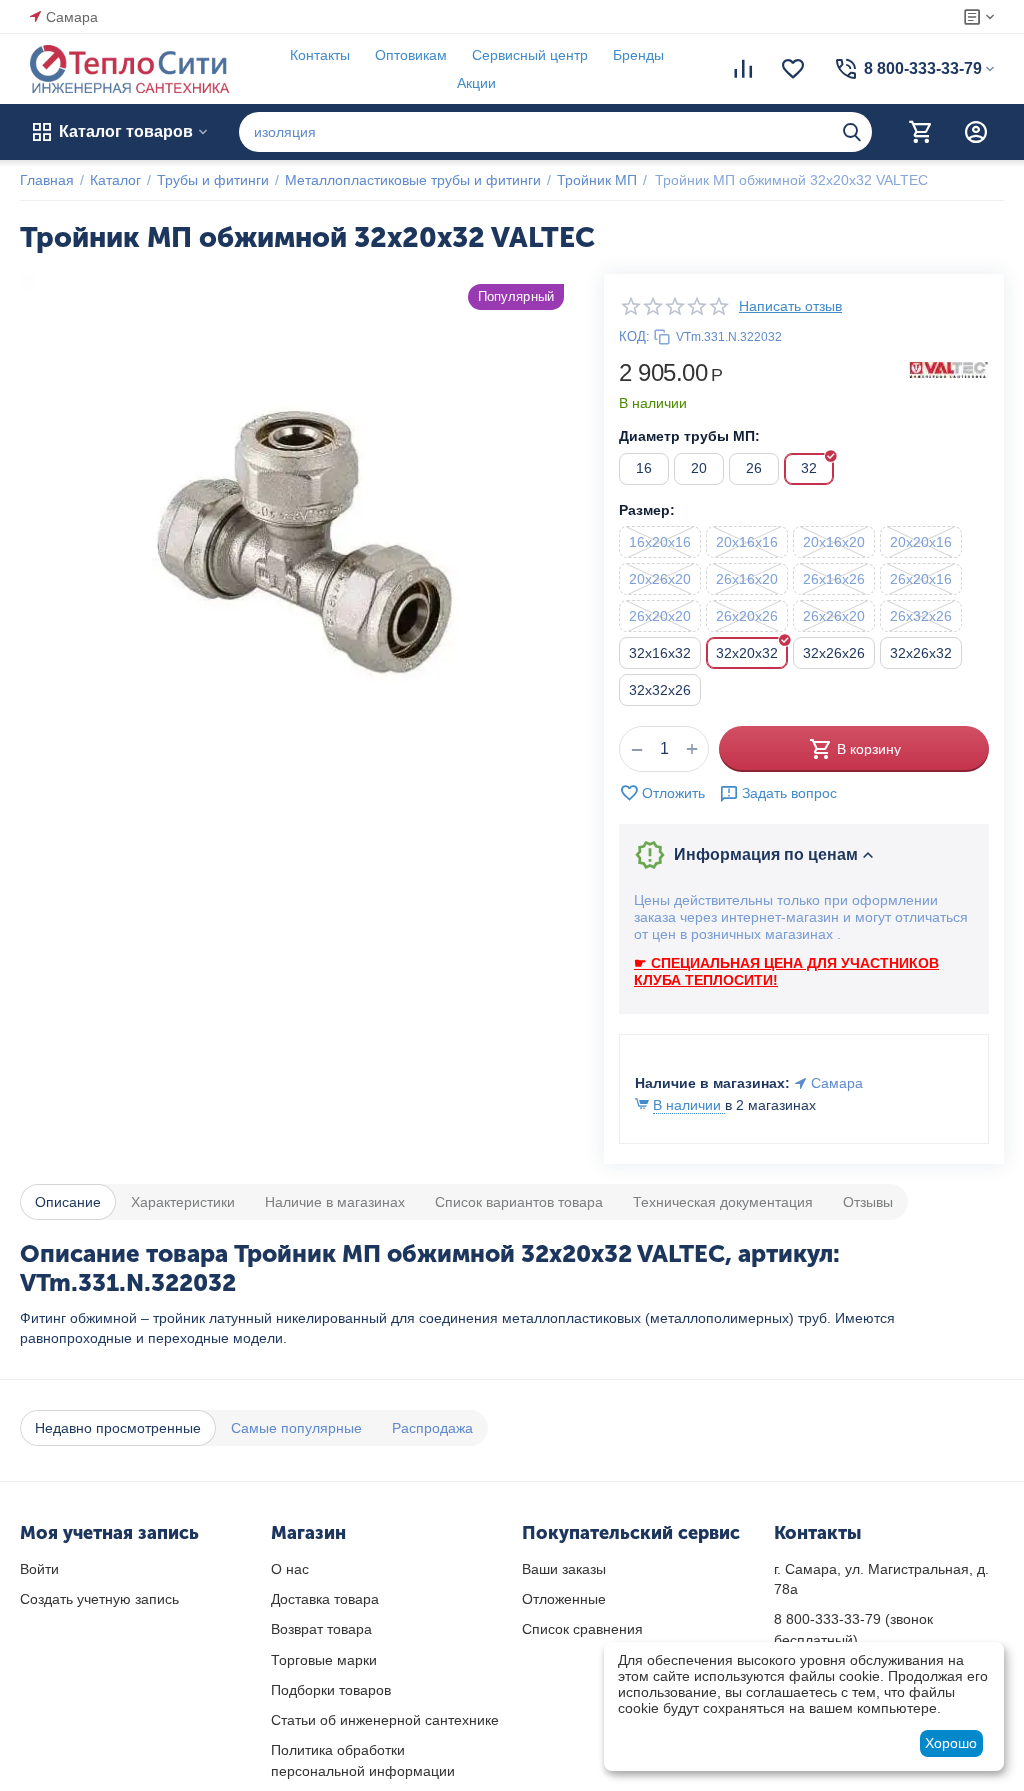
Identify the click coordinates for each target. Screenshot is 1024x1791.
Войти (39, 1569)
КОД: (634, 336)
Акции (476, 83)
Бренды (638, 55)
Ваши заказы (564, 1569)
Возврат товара (321, 1629)
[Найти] (852, 132)
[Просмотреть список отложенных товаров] (793, 69)
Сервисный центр (530, 55)
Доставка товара (325, 1599)
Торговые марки (324, 1660)
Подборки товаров (331, 1690)
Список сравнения (582, 1629)
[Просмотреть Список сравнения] (743, 69)
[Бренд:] (949, 369)
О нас (290, 1569)
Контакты (320, 55)
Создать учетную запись (99, 1599)
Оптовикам (411, 55)
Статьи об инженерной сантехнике (385, 1720)
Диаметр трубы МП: (689, 436)
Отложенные (564, 1599)
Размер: (647, 510)
